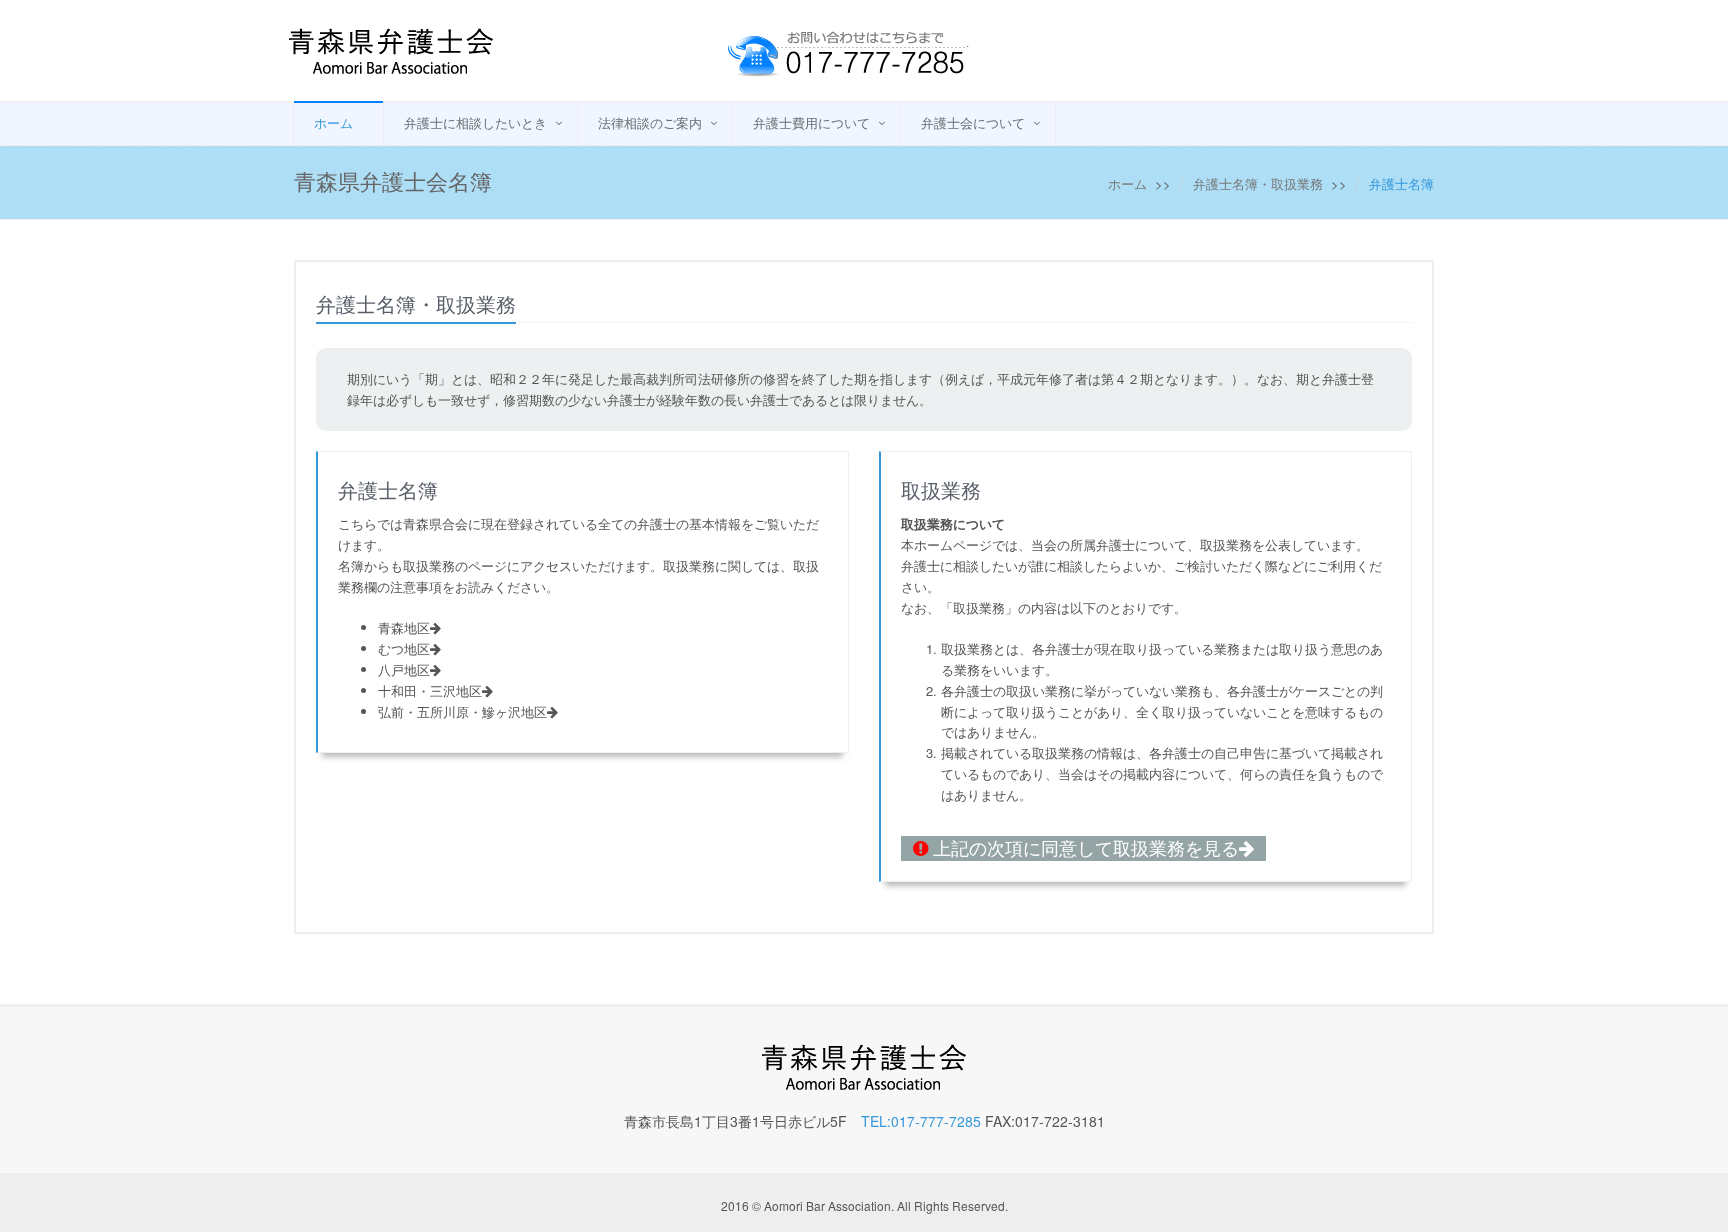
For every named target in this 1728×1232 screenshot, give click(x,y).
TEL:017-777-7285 (921, 1121)
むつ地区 (404, 648)
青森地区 (404, 627)
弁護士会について (973, 122)
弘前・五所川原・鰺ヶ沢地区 (462, 711)
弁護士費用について (811, 122)
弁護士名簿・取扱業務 (1258, 183)
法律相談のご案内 (650, 122)
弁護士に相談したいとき (475, 122)
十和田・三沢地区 (430, 690)
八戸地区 (404, 669)
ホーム (333, 122)
